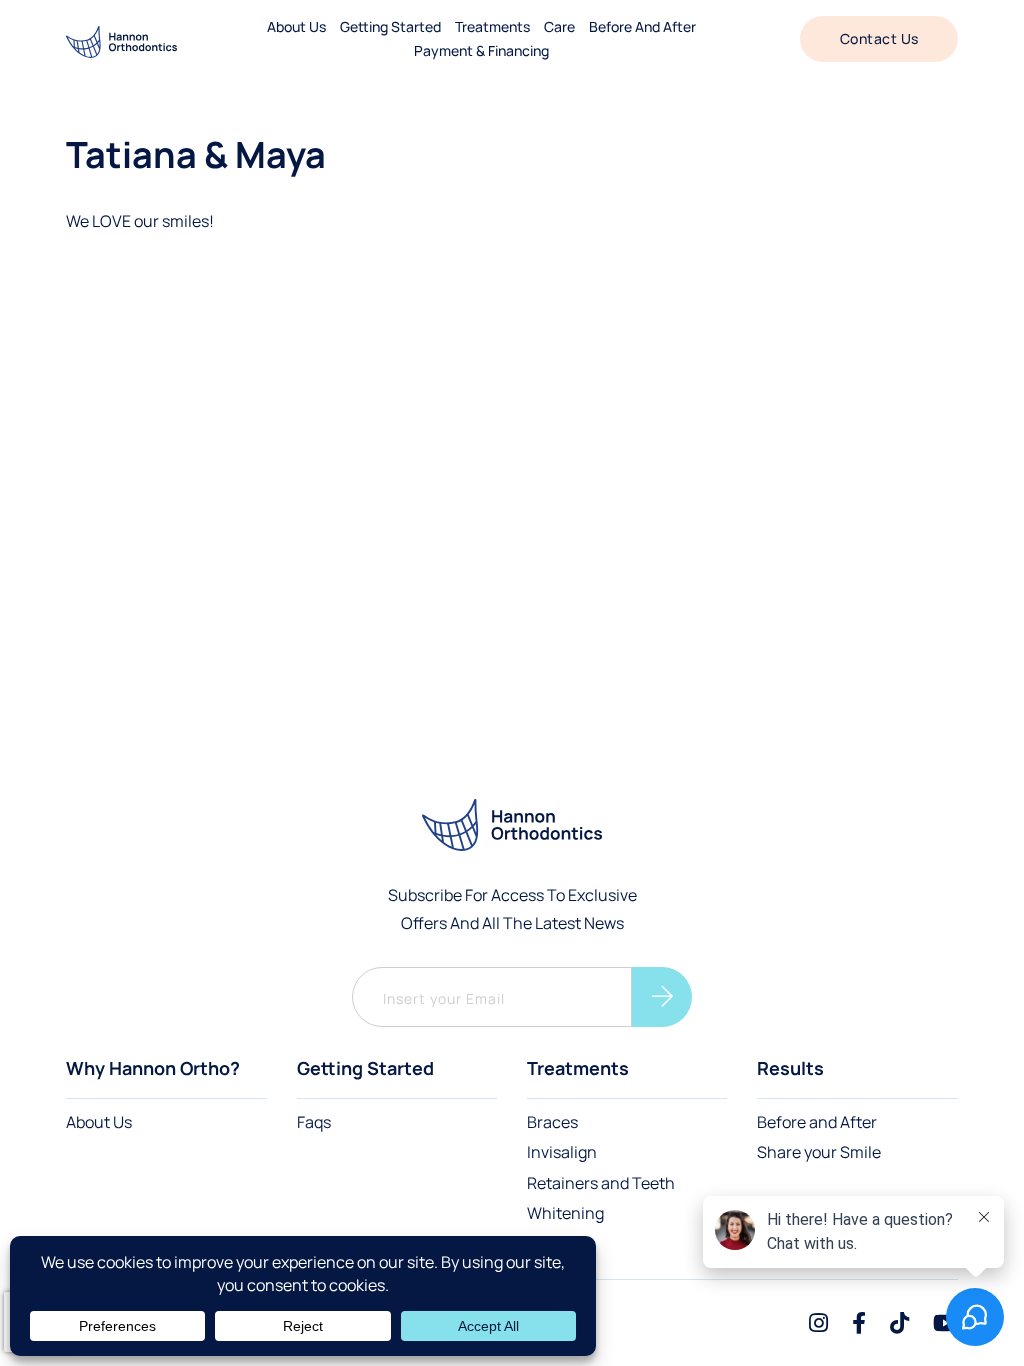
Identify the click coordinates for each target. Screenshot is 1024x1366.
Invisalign (562, 1152)
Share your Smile (819, 1152)
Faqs (314, 1122)
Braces (552, 1122)
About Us (99, 1122)
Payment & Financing (481, 50)
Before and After (817, 1122)
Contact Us (879, 38)
